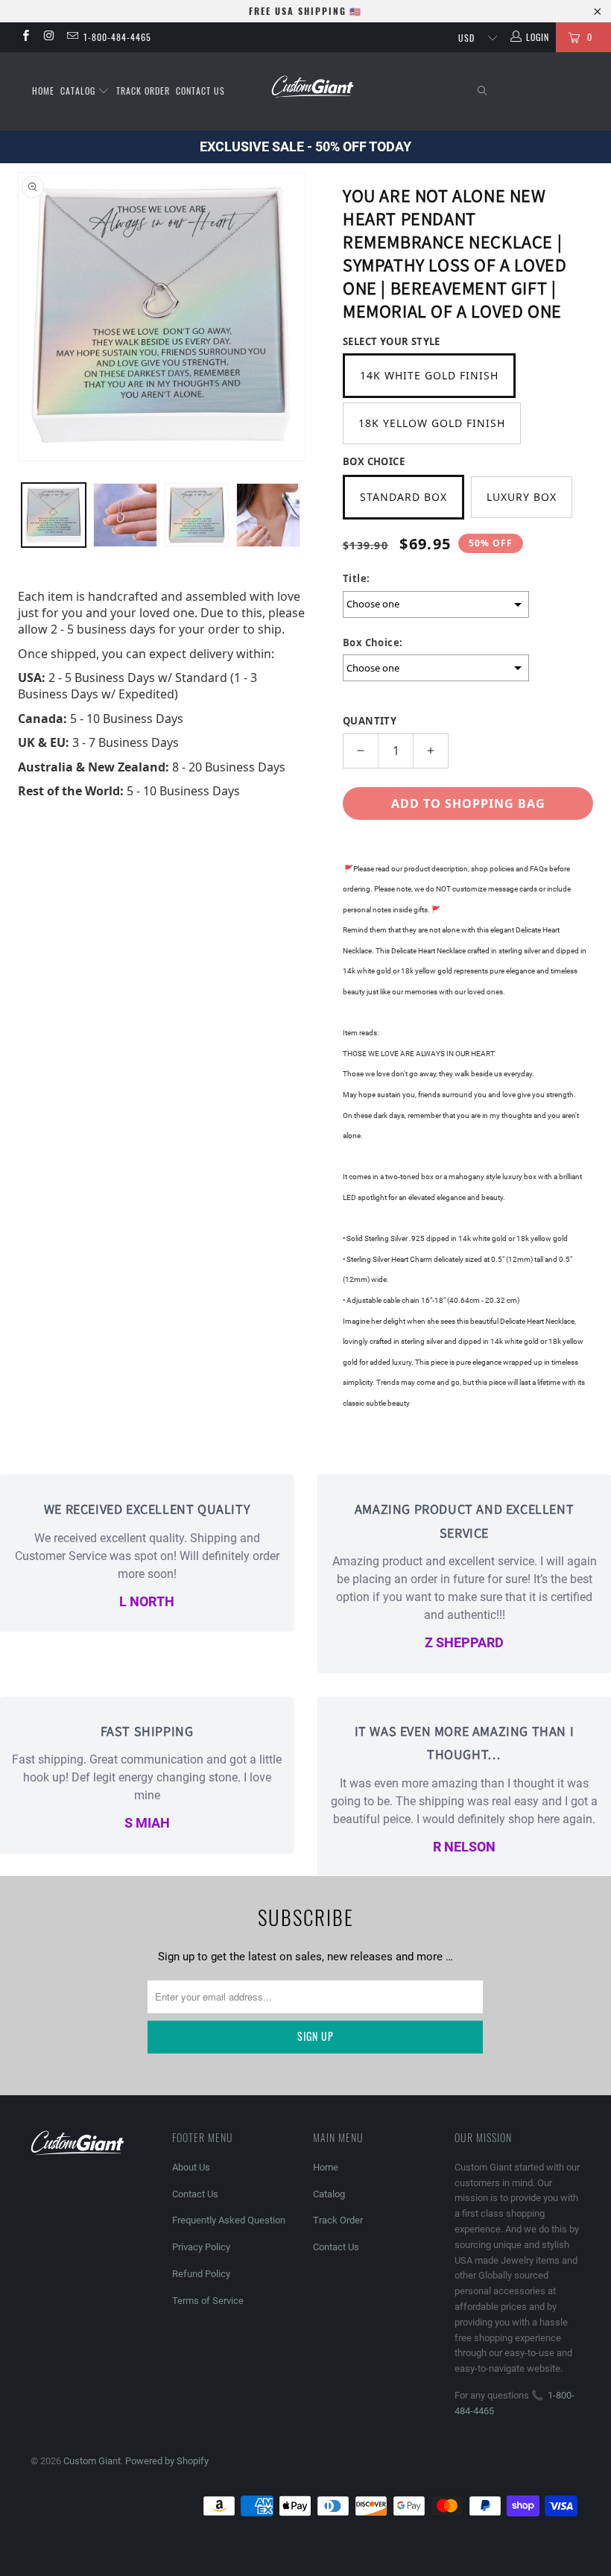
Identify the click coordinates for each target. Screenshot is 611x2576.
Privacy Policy (201, 2247)
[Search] (483, 91)
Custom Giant (92, 2461)
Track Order (143, 91)
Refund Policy (201, 2274)
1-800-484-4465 (117, 37)
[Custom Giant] (313, 87)
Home (43, 91)
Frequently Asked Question (229, 2220)
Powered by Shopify (167, 2461)
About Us (191, 2167)
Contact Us (200, 91)
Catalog (79, 91)
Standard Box (403, 497)
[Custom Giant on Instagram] (48, 37)
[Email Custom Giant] (72, 37)
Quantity (370, 721)
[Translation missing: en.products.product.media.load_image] (54, 515)
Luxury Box (522, 497)
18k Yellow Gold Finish (432, 423)
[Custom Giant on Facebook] (25, 37)
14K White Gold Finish (429, 375)
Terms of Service (208, 2301)
